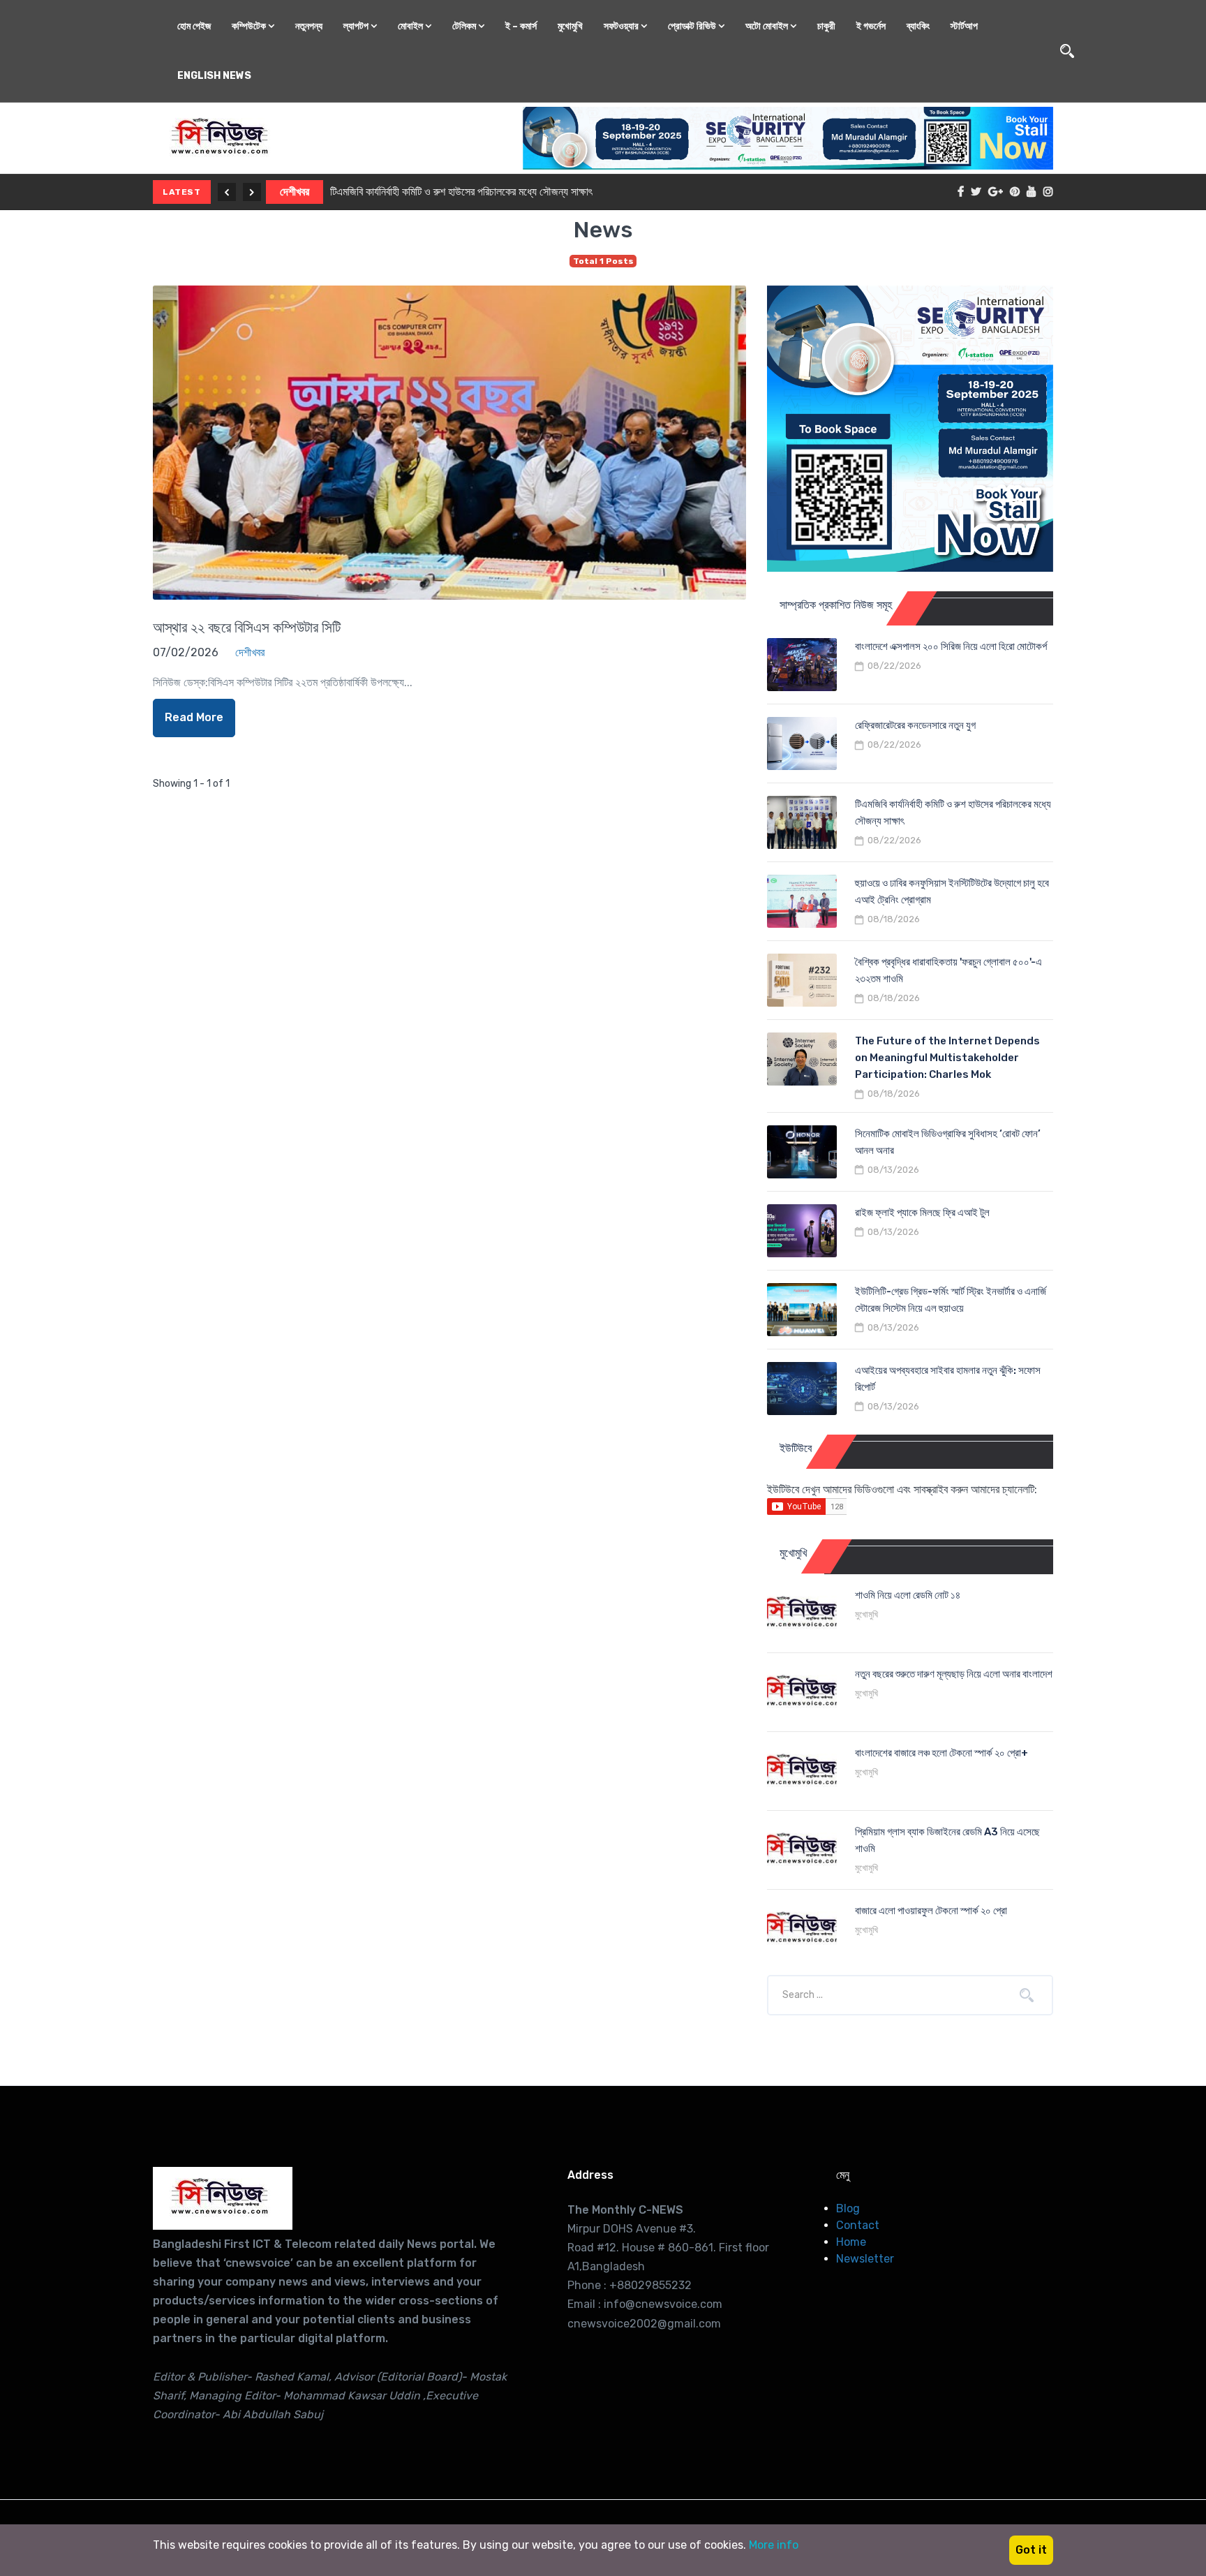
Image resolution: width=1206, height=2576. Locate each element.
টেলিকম (465, 26)
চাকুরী (826, 26)
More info (774, 2545)
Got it (1031, 2550)
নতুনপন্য (309, 26)
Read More (194, 717)
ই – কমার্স (521, 26)
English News (214, 76)
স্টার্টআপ (964, 26)
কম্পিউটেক (250, 26)
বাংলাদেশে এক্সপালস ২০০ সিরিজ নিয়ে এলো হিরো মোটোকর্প (951, 646)
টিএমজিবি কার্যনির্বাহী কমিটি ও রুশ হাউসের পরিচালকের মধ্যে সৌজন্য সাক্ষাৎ (461, 192)
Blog (848, 2208)
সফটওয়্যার (622, 26)
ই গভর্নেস (871, 26)
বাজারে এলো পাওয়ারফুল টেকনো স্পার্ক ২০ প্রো (931, 1911)
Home (851, 2242)
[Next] (252, 192)
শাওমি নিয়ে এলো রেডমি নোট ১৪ (908, 1595)
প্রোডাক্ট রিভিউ (693, 26)
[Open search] (1067, 51)
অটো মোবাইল (768, 26)
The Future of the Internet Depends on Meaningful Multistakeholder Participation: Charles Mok (947, 1058)
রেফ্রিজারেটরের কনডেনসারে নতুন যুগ (915, 725)
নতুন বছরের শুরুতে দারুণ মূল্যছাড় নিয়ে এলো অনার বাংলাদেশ (954, 1674)
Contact (858, 2225)
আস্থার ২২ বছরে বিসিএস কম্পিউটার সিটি (247, 627)
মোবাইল (411, 26)
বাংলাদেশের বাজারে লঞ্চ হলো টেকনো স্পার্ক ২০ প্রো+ (941, 1753)
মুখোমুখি (570, 26)
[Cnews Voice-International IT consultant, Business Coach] (223, 2198)
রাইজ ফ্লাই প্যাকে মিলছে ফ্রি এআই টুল (922, 1213)
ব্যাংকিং (918, 26)
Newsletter (865, 2259)
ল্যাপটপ (357, 26)
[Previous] (227, 192)
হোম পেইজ (194, 26)
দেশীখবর (295, 192)
